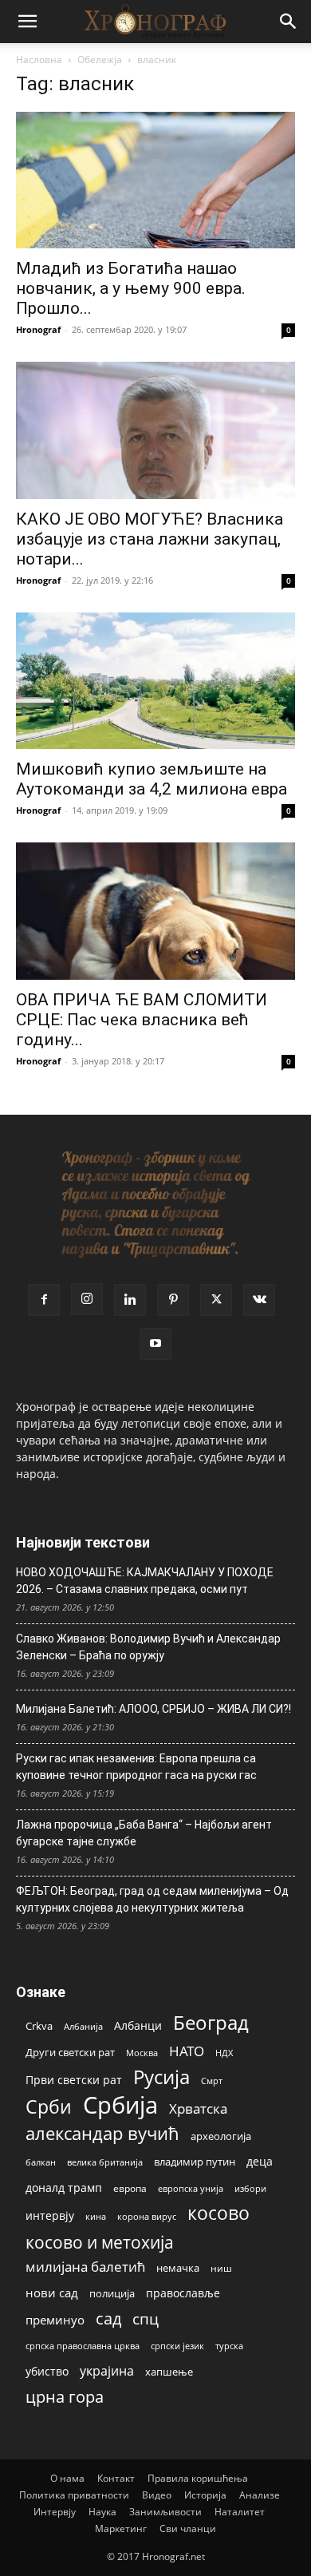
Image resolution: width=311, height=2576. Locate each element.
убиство (47, 2371)
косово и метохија (100, 2242)
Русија (161, 2077)
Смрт (212, 2081)
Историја (205, 2495)
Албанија (83, 2026)
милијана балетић (85, 2267)
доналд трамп (64, 2188)
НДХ (224, 2053)
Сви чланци (188, 2528)
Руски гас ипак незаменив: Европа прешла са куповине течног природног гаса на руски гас (136, 1767)
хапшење (169, 2372)
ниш (221, 2268)
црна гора (65, 2397)
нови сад (52, 2293)
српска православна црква (83, 2346)
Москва (142, 2053)
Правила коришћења (198, 2478)
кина (96, 2216)
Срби (49, 2107)
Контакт (116, 2478)
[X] (216, 1300)
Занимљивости (165, 2512)
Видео (157, 2495)
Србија (120, 2105)
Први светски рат (74, 2080)
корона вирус (147, 2217)
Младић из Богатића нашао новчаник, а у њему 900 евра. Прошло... (131, 288)
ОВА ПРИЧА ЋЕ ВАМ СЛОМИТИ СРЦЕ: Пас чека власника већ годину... (142, 1020)
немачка (178, 2268)
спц (146, 2318)
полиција (112, 2293)
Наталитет (240, 2512)
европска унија (191, 2188)
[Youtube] (155, 1344)
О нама (67, 2478)
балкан (41, 2162)
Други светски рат (70, 2052)
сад (108, 2318)
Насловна (39, 59)
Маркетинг (121, 2528)
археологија (221, 2136)
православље (183, 2293)
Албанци (138, 2025)
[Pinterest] (173, 1300)
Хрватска (198, 2108)
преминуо (55, 2320)
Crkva (39, 2026)
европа (130, 2188)
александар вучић (102, 2133)
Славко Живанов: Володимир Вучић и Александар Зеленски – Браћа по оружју (148, 1647)
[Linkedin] (130, 1300)
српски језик (177, 2346)
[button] (27, 22)
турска (229, 2346)
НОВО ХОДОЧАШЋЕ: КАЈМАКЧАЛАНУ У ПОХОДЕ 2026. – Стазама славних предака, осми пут (145, 1581)
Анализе (260, 2495)
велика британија (105, 2162)
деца (260, 2161)
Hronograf (38, 329)
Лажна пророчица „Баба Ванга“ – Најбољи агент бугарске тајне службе (144, 1833)
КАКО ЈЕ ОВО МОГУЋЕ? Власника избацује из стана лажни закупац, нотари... (150, 539)
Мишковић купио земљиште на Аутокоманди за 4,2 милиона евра (152, 779)
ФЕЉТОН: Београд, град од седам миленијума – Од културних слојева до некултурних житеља (152, 1899)
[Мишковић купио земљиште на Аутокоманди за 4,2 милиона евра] (155, 681)
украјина (107, 2371)
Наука (102, 2512)
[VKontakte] (259, 1300)
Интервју (55, 2512)
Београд (211, 2022)
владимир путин (195, 2162)
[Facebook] (44, 1300)
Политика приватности (74, 2495)
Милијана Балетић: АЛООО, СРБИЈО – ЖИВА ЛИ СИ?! (154, 1709)
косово (218, 2213)
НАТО (187, 2051)
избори (250, 2188)
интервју (50, 2215)
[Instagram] (87, 1299)
